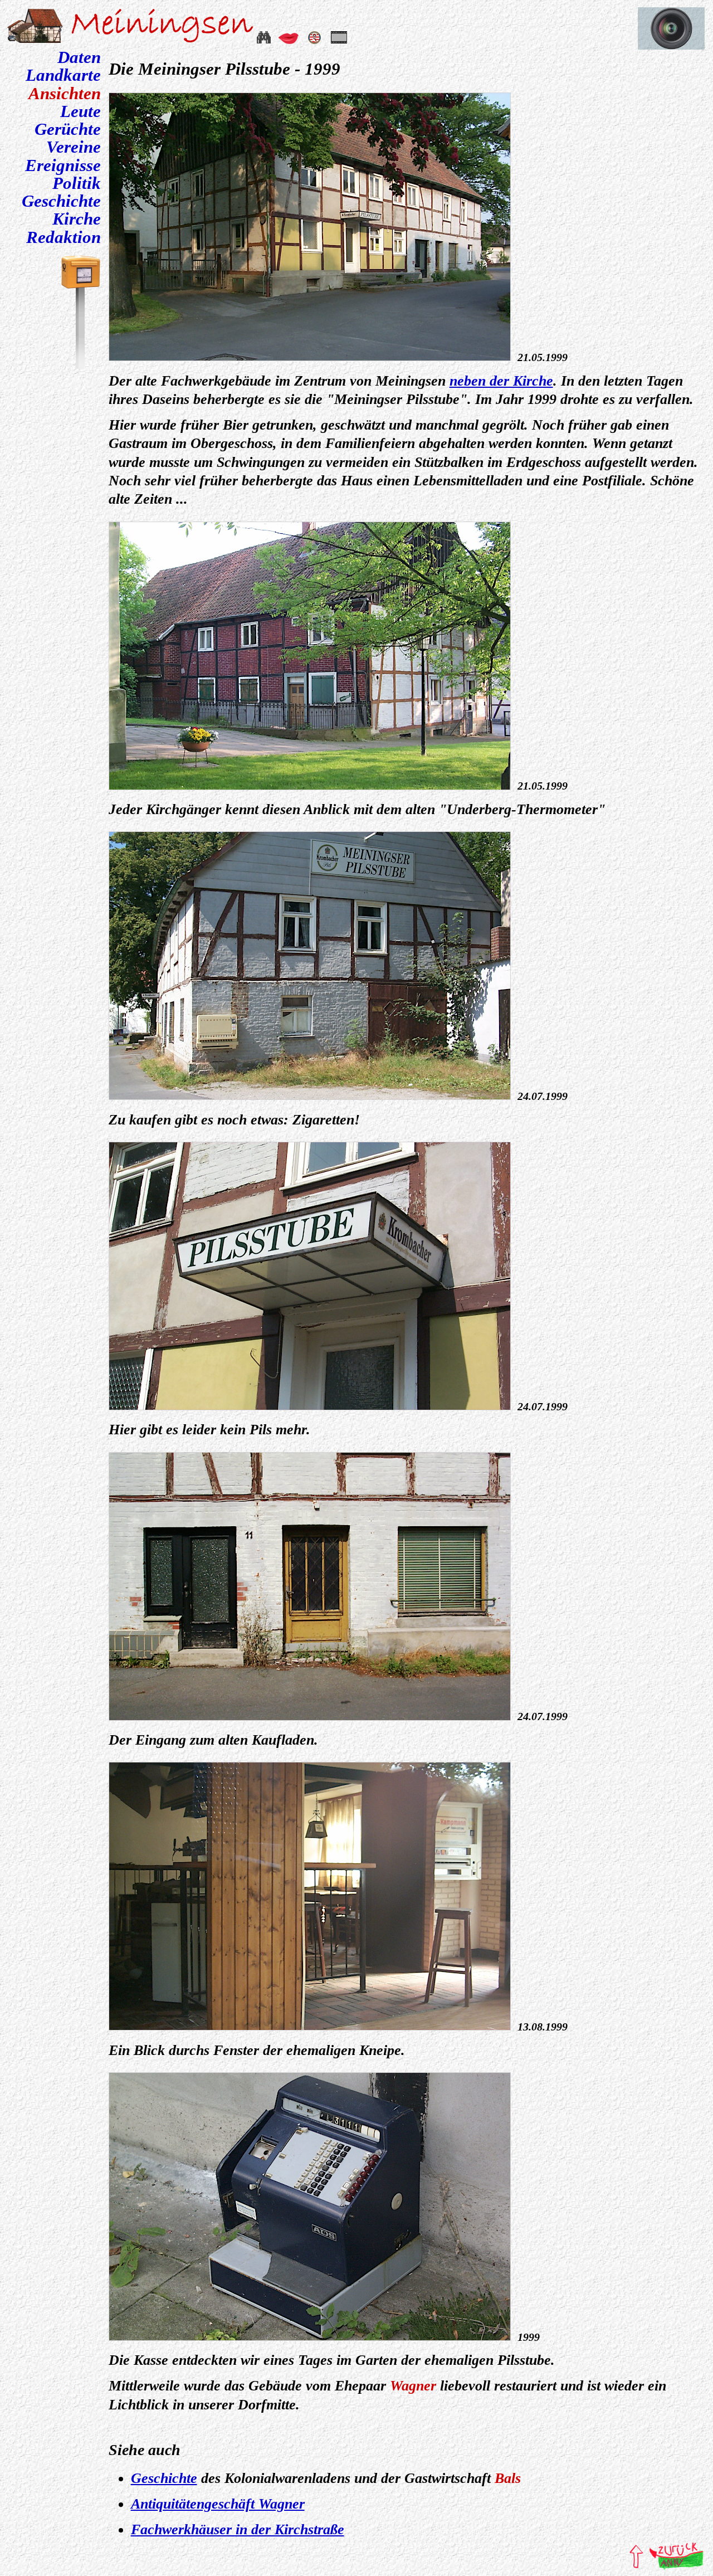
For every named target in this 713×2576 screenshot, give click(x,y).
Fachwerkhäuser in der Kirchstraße (238, 2529)
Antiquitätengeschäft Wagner (218, 2504)
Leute (80, 111)
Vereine (74, 147)
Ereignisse (63, 165)
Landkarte (63, 75)
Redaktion (64, 237)
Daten (79, 57)
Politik (77, 183)
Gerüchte (68, 129)
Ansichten (65, 94)
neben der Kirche (501, 381)
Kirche (77, 219)
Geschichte (61, 201)
